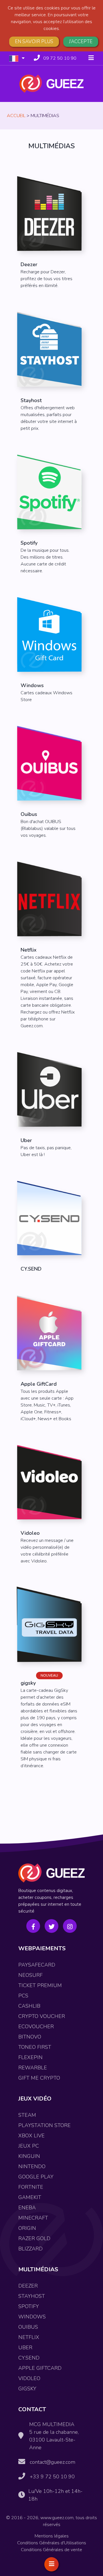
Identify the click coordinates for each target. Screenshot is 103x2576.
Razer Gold (34, 2238)
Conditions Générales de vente (51, 2550)
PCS (23, 1996)
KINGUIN (29, 2156)
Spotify (29, 2306)
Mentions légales (52, 2536)
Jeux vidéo (35, 2099)
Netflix (29, 2337)
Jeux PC (29, 2146)
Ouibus (28, 2327)
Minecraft (33, 2218)
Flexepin (30, 2057)
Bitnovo (30, 2037)
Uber (25, 2348)
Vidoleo (29, 2378)
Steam (27, 2115)
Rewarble (33, 2068)
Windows (32, 2317)
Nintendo (32, 2166)
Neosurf (30, 1975)
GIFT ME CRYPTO (39, 2078)
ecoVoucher (36, 2027)
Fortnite (31, 2187)
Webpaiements (42, 1948)
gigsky (27, 2389)
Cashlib (29, 2006)
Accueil (16, 116)
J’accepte (81, 42)
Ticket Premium (40, 1985)
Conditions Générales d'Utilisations (52, 2543)
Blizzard (30, 2249)
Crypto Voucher (42, 2016)
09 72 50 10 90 (60, 58)
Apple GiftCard (40, 2368)
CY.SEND (29, 2358)
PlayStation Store (44, 2125)
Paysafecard (37, 1965)
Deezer (28, 2286)
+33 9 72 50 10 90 (52, 2477)
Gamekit (30, 2197)
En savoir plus (34, 42)
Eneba (27, 2208)
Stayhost (32, 2296)
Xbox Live (31, 2136)
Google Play (36, 2177)
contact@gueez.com (53, 2462)
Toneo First (35, 2047)
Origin (27, 2228)
